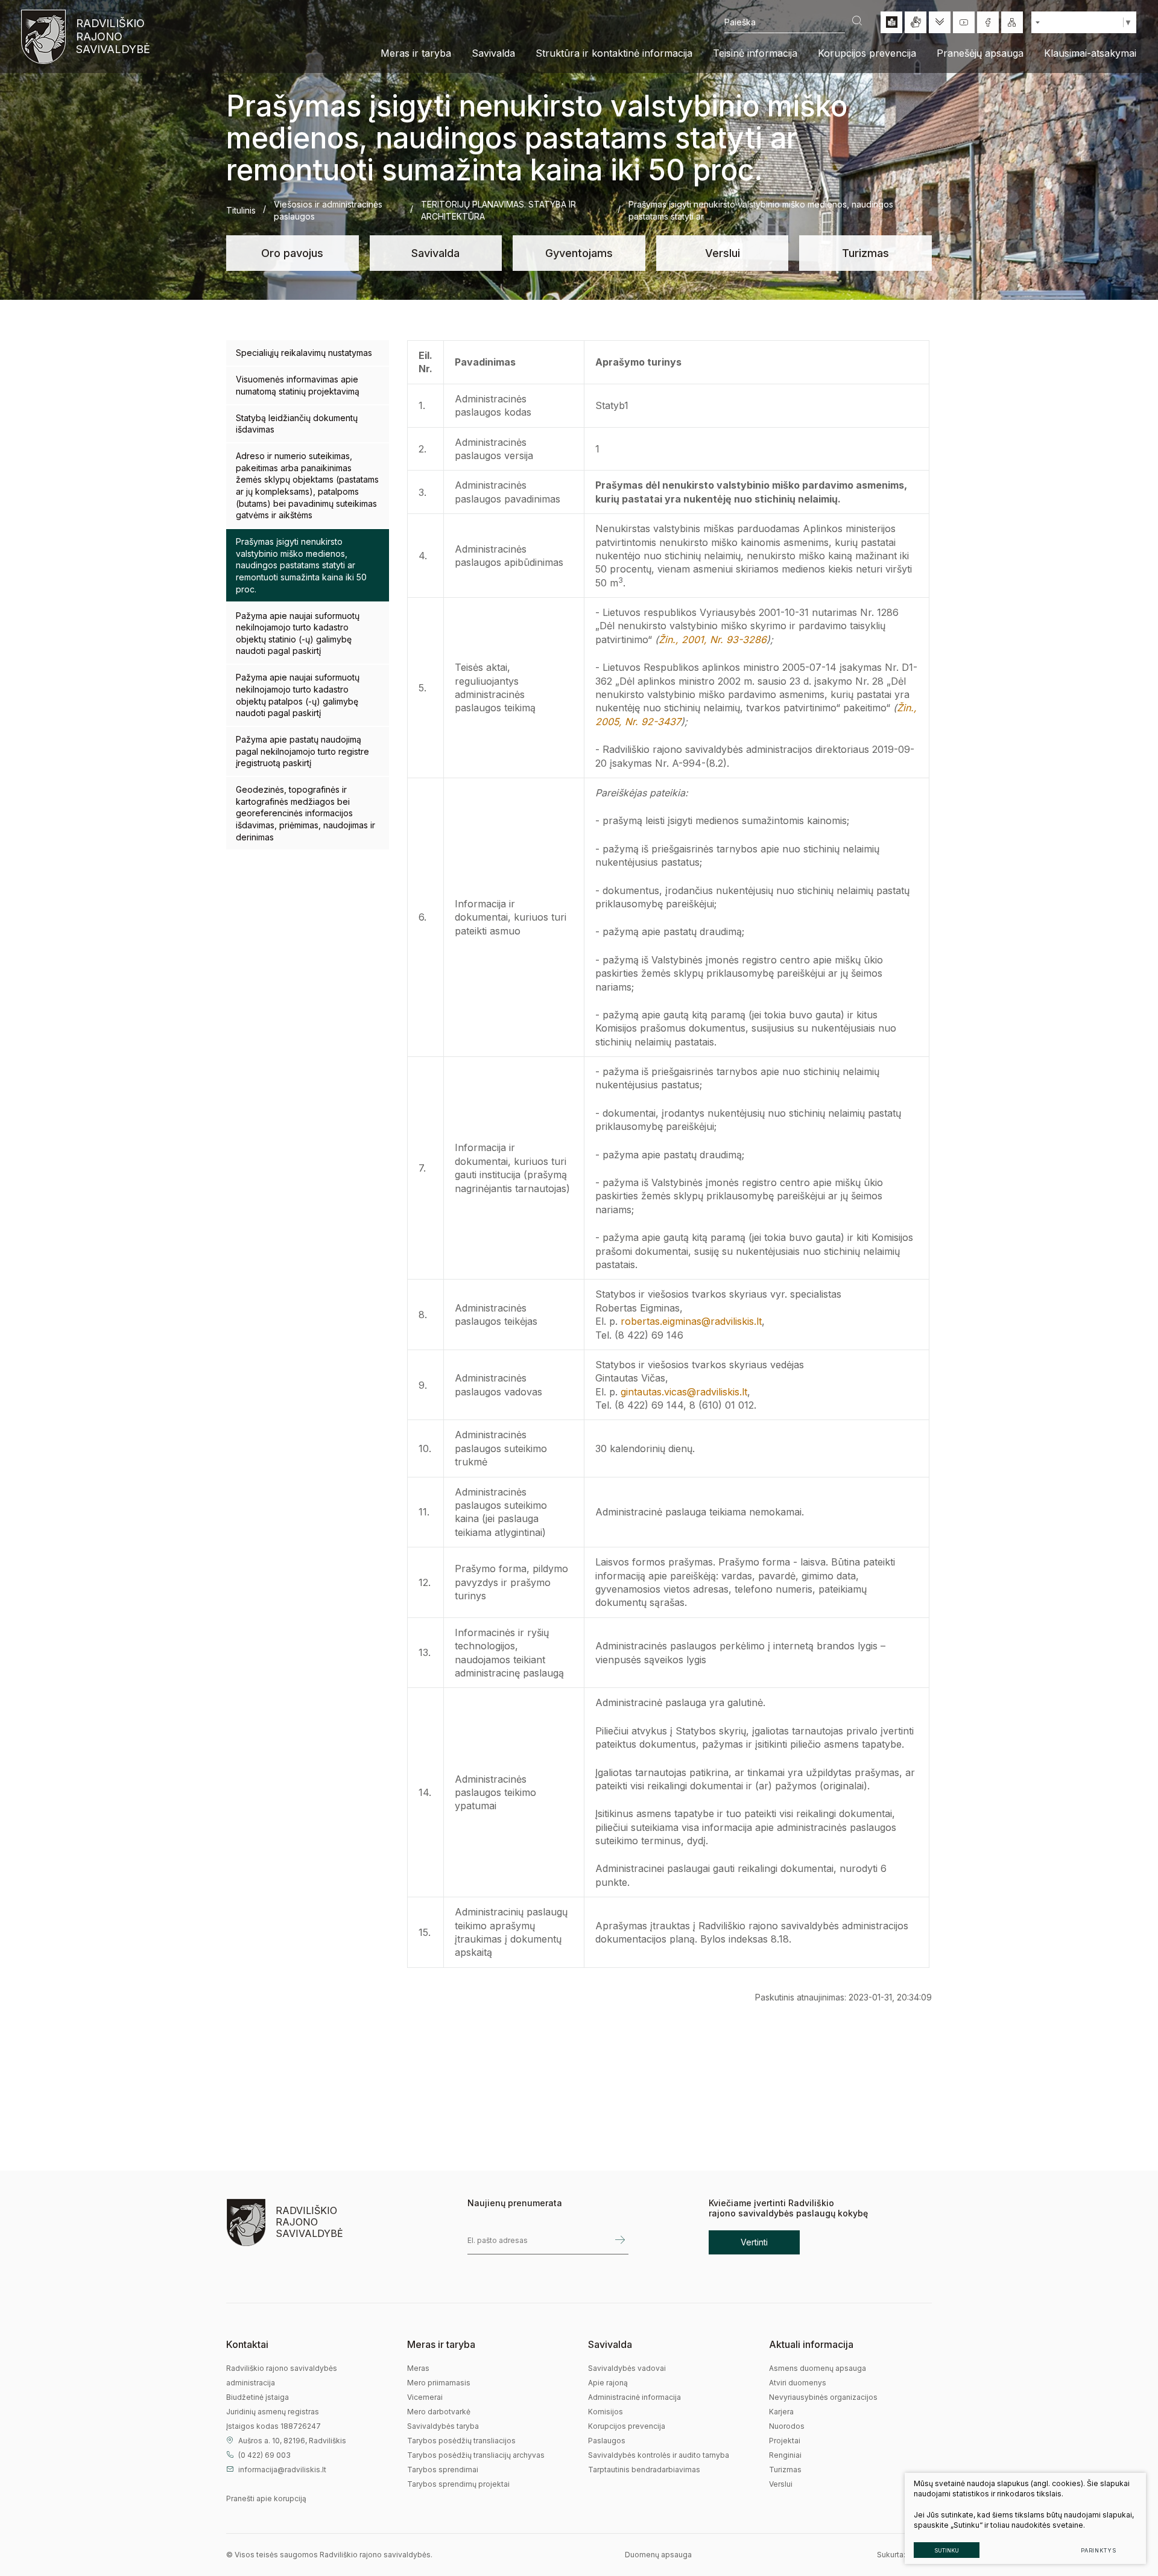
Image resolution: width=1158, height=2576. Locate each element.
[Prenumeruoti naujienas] (620, 2240)
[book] (891, 22)
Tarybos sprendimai (443, 2470)
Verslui (723, 253)
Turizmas (865, 253)
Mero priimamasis (439, 2383)
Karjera (781, 2412)
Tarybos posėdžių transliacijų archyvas (476, 2455)
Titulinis (241, 210)
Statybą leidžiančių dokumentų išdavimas (297, 424)
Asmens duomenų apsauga (818, 2368)
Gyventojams (579, 253)
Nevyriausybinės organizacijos (823, 2397)
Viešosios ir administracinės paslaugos (328, 210)
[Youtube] (964, 22)
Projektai (785, 2441)
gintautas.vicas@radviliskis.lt (684, 1392)
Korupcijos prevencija (627, 2426)
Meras (418, 2368)
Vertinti (754, 2242)
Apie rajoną (608, 2383)
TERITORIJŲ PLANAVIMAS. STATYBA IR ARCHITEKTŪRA (498, 210)
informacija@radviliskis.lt (282, 2470)
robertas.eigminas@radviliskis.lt (691, 1321)
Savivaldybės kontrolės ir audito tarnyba (659, 2455)
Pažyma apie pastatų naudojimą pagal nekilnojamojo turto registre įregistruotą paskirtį (302, 751)
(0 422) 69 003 (264, 2455)
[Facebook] (988, 22)
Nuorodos (787, 2426)
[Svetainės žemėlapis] (1012, 22)
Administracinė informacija (634, 2397)
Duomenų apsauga (658, 2555)
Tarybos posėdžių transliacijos (461, 2441)
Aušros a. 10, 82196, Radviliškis (292, 2441)
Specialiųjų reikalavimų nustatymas (304, 353)
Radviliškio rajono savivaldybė (112, 36)
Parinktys (1099, 2550)
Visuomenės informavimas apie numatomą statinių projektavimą (298, 385)
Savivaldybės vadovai (627, 2368)
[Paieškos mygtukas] (857, 22)
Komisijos (606, 2412)
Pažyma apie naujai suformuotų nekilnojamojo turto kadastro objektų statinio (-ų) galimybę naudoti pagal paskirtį (298, 633)
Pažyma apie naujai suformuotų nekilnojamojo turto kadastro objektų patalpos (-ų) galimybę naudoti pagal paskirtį (298, 695)
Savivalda (435, 253)
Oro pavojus (292, 253)
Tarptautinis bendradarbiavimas (644, 2470)
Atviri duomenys (798, 2383)
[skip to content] (940, 22)
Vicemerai (425, 2397)
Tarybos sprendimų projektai (458, 2484)
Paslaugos (607, 2441)
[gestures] (916, 22)
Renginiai (785, 2455)
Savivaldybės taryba (443, 2426)
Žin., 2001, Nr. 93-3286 (713, 639)
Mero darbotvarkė (439, 2412)
